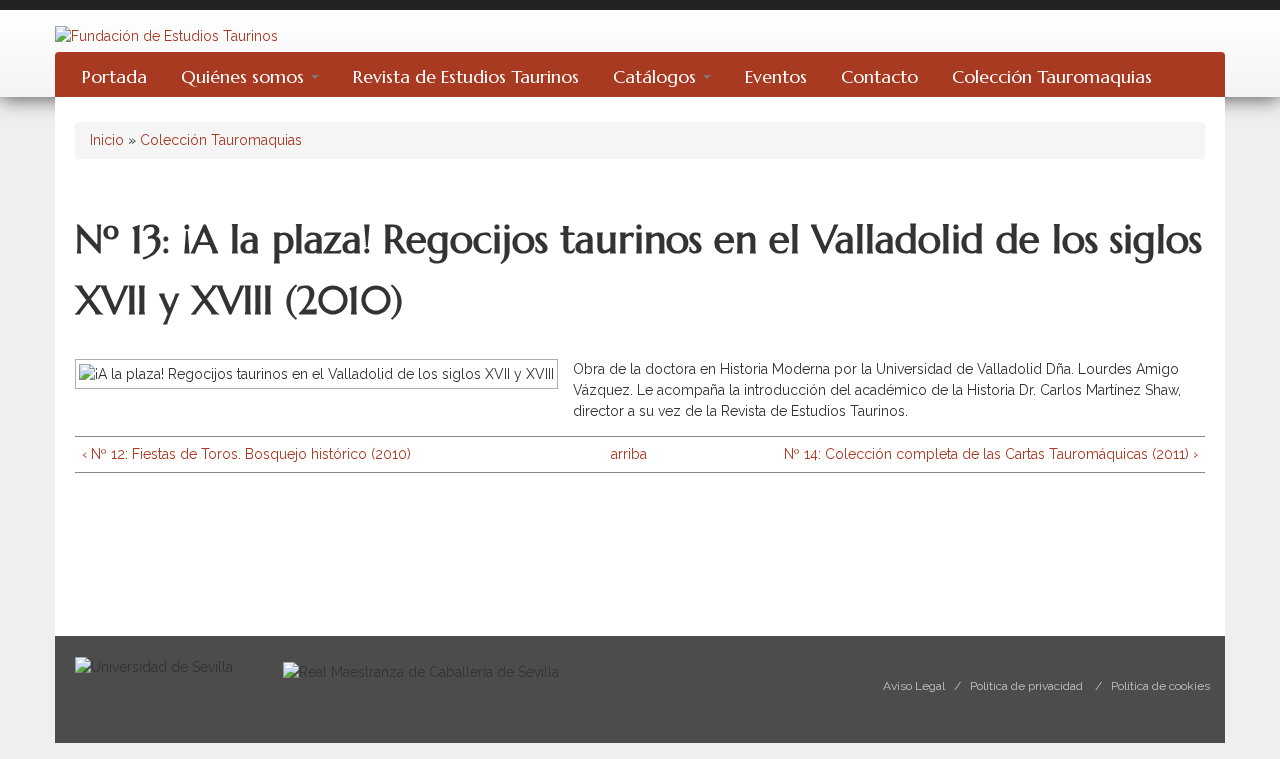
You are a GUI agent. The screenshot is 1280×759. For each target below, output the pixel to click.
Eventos (776, 76)
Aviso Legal (914, 686)
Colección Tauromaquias (1052, 76)
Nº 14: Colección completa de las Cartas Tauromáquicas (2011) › (991, 454)
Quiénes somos (245, 76)
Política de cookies (1160, 686)
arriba (629, 454)
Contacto (879, 76)
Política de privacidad (1026, 686)
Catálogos (657, 76)
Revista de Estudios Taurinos (466, 76)
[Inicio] (166, 35)
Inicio (107, 140)
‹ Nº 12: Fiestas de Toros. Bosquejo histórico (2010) (246, 454)
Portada (114, 76)
